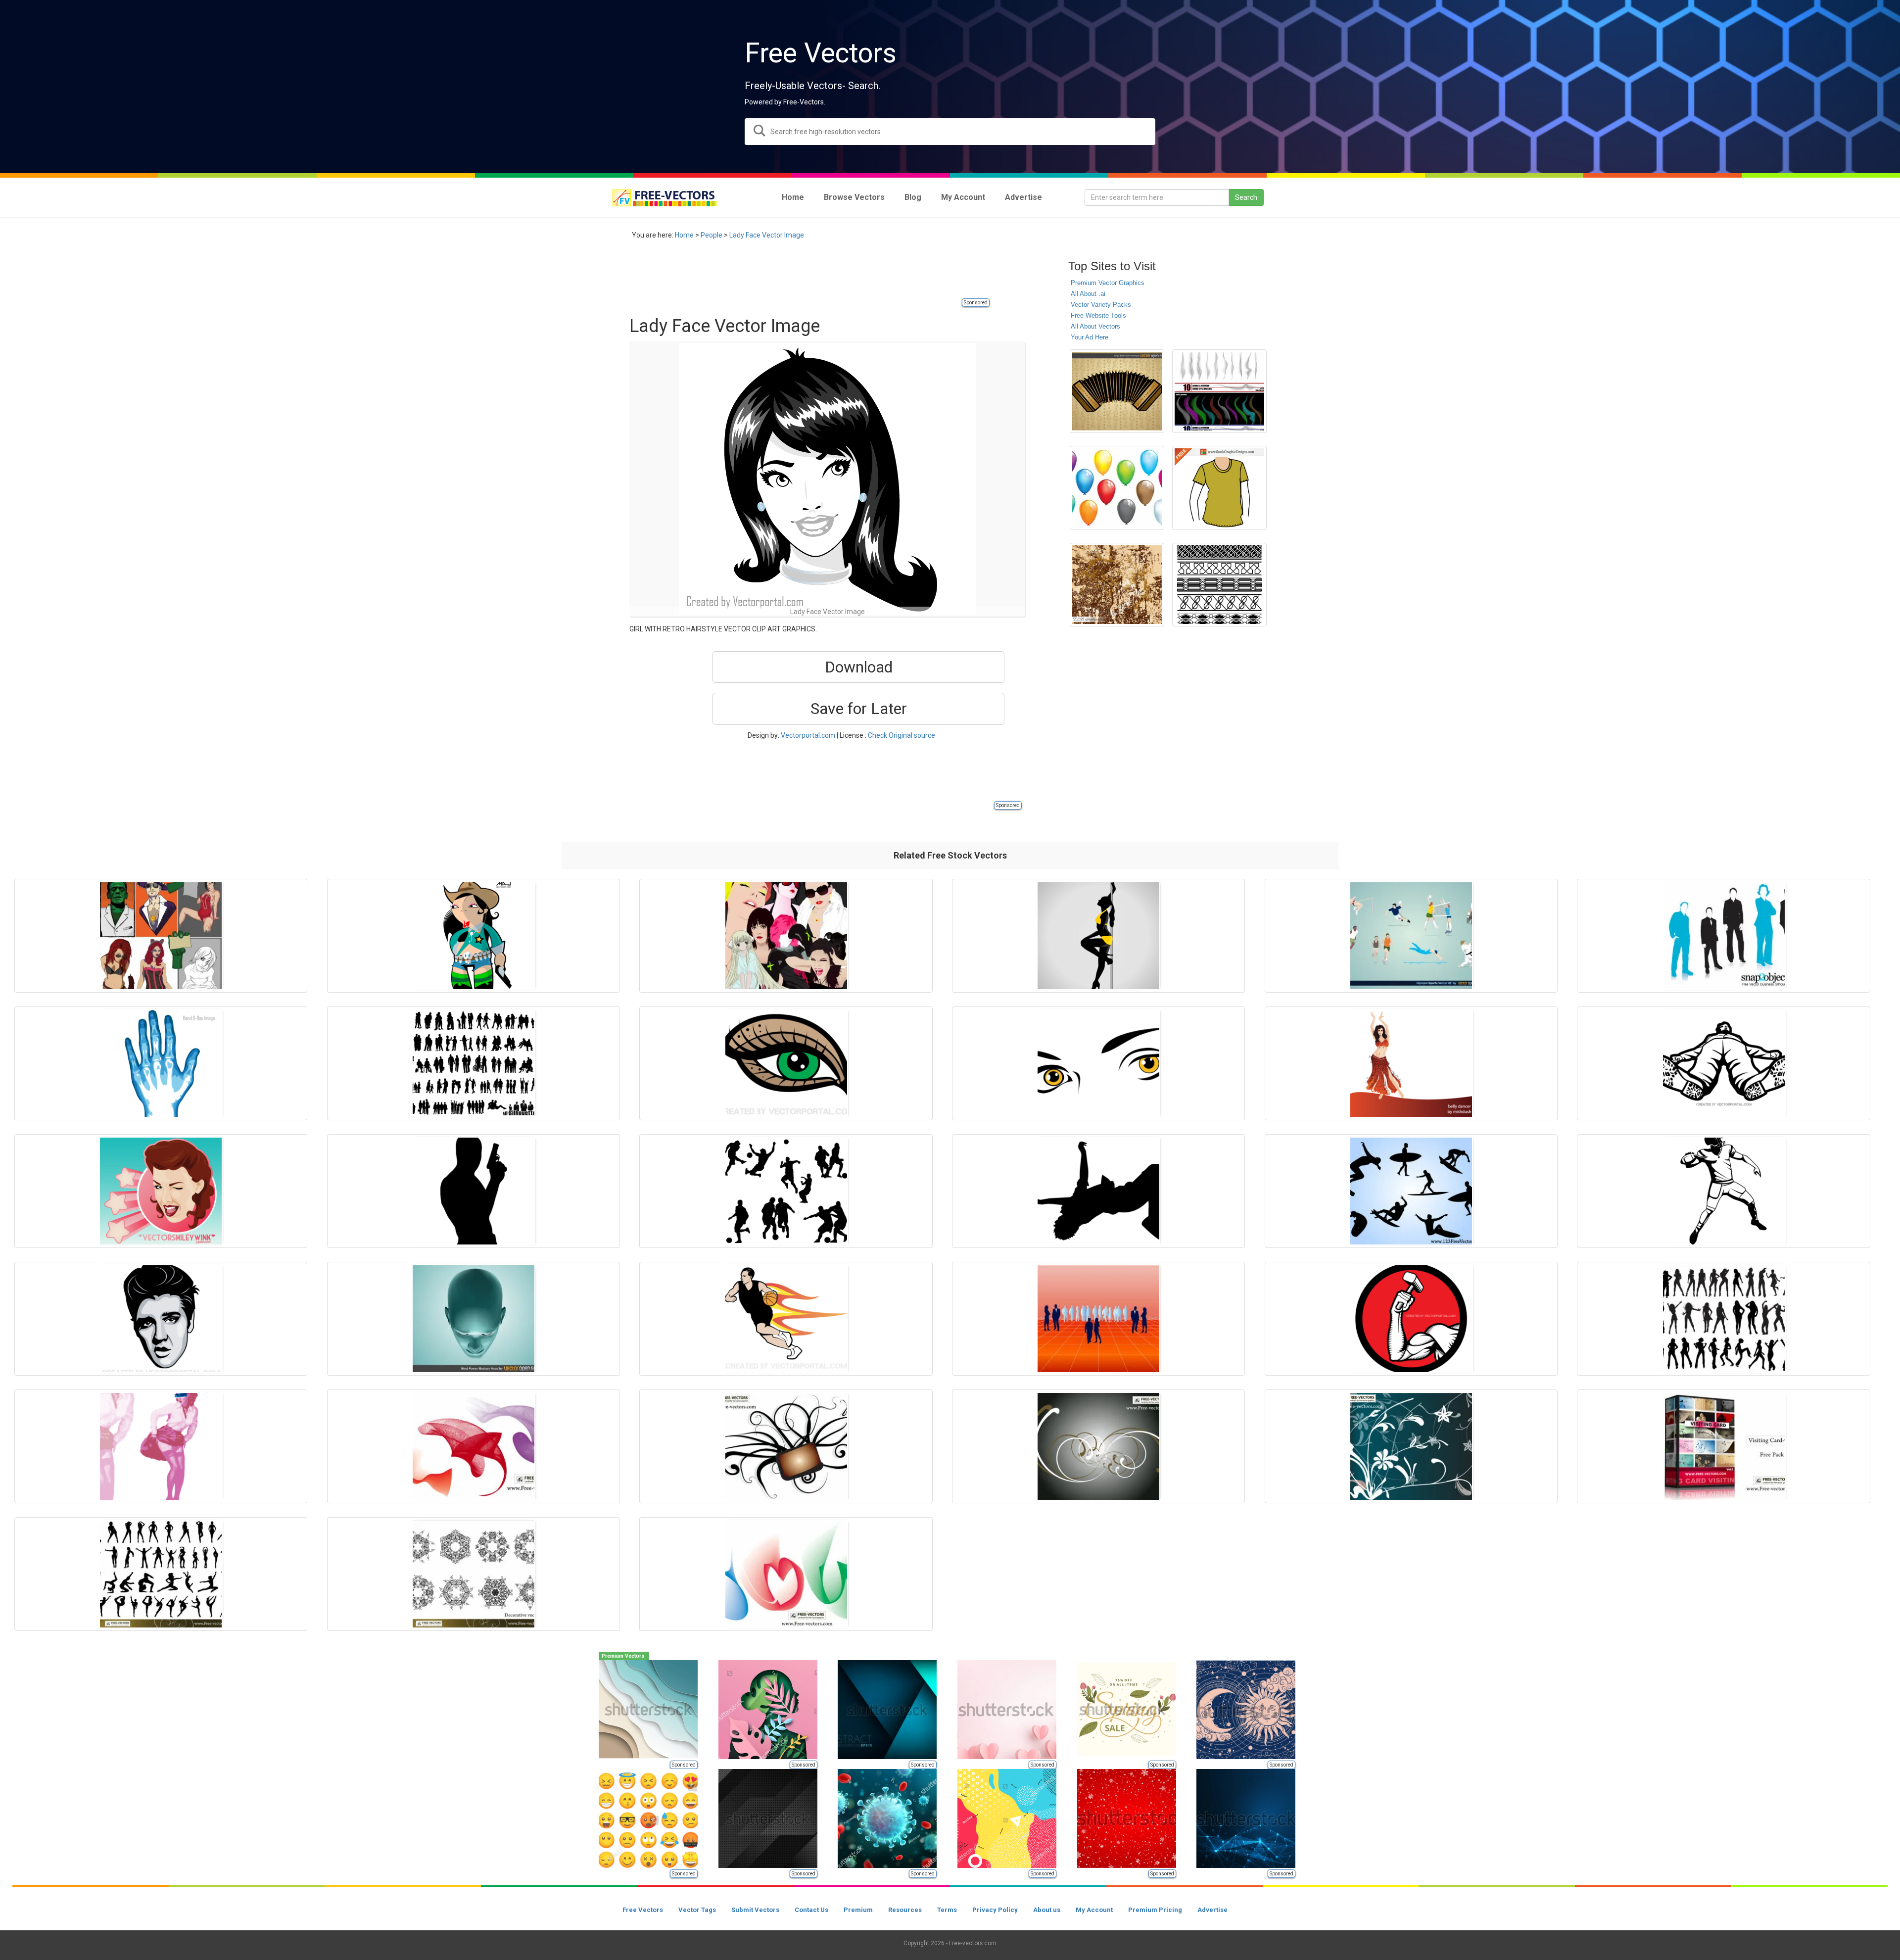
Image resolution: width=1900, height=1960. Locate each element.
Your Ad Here (1090, 337)
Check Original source (902, 735)
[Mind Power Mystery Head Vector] (474, 1319)
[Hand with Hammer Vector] (1411, 1319)
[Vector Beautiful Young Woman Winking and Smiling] (161, 1191)
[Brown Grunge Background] (1117, 585)
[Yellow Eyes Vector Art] (1098, 1063)
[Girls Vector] (786, 936)
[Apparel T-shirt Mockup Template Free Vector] (1219, 488)
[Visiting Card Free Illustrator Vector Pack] (1723, 1446)
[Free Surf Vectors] (1411, 1191)
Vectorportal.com (808, 735)
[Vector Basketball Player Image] (786, 1319)
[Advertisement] (809, 275)
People (712, 235)
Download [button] (859, 667)
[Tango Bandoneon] (1117, 391)
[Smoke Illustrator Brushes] (1219, 391)
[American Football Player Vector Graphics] (1723, 1191)
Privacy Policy (995, 1910)
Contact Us (811, 1910)
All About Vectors (1095, 326)
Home (684, 235)
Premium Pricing (1155, 1910)
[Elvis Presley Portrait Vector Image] (161, 1319)
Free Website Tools (1098, 315)
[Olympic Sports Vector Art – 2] (1411, 936)
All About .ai (1088, 294)
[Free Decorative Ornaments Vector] (474, 1574)
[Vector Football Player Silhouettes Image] (786, 1191)
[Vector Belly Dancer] (1411, 1063)
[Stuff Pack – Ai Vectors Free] (161, 936)
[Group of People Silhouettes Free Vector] (474, 1063)
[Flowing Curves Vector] (474, 1446)
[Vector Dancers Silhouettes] (1723, 1319)
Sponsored (976, 303)
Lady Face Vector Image (767, 235)
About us (1047, 1910)
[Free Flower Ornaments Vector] (1411, 1446)
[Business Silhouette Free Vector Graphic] (1098, 1319)
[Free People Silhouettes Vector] (161, 1574)
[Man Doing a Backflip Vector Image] (1098, 1191)
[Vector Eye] (786, 1063)
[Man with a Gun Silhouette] (474, 1191)
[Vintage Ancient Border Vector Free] (1219, 585)
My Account (1094, 1910)
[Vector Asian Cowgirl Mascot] (474, 936)
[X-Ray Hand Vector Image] (161, 1063)
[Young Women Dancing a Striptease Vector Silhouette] (1098, 936)
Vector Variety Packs (1101, 305)
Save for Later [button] (859, 709)
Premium (858, 1910)
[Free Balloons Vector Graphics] (1117, 488)
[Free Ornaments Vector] (786, 1446)
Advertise (1212, 1910)
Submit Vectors (755, 1910)
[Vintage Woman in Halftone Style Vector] (161, 1446)
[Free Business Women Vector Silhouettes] (1723, 936)
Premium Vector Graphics (1108, 283)
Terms (947, 1910)
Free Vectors (643, 1910)
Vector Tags (697, 1910)
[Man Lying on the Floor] (1723, 1063)
